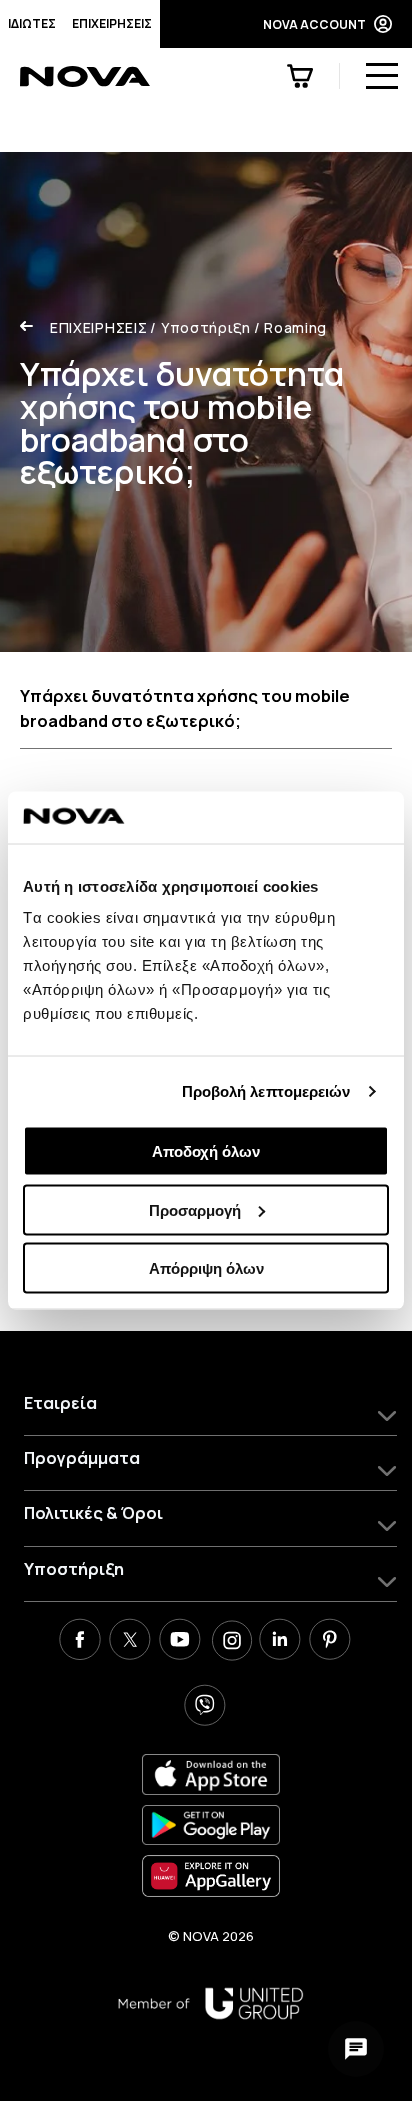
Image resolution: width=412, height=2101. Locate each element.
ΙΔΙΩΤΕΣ (32, 23)
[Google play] (211, 1825)
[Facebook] (80, 1642)
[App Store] (211, 1774)
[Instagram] (230, 1642)
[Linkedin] (280, 1642)
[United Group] (210, 2003)
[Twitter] (130, 1642)
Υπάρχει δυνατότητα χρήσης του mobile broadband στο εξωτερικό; (185, 708)
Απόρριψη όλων (206, 1268)
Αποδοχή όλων (206, 1151)
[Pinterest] (330, 1642)
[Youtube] (180, 1642)
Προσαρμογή (195, 1209)
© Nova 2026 (211, 1936)
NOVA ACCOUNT (314, 24)
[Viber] (205, 1708)
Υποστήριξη (200, 327)
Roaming (290, 327)
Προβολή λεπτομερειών (266, 1090)
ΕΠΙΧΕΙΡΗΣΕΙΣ (112, 23)
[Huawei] (211, 1875)
